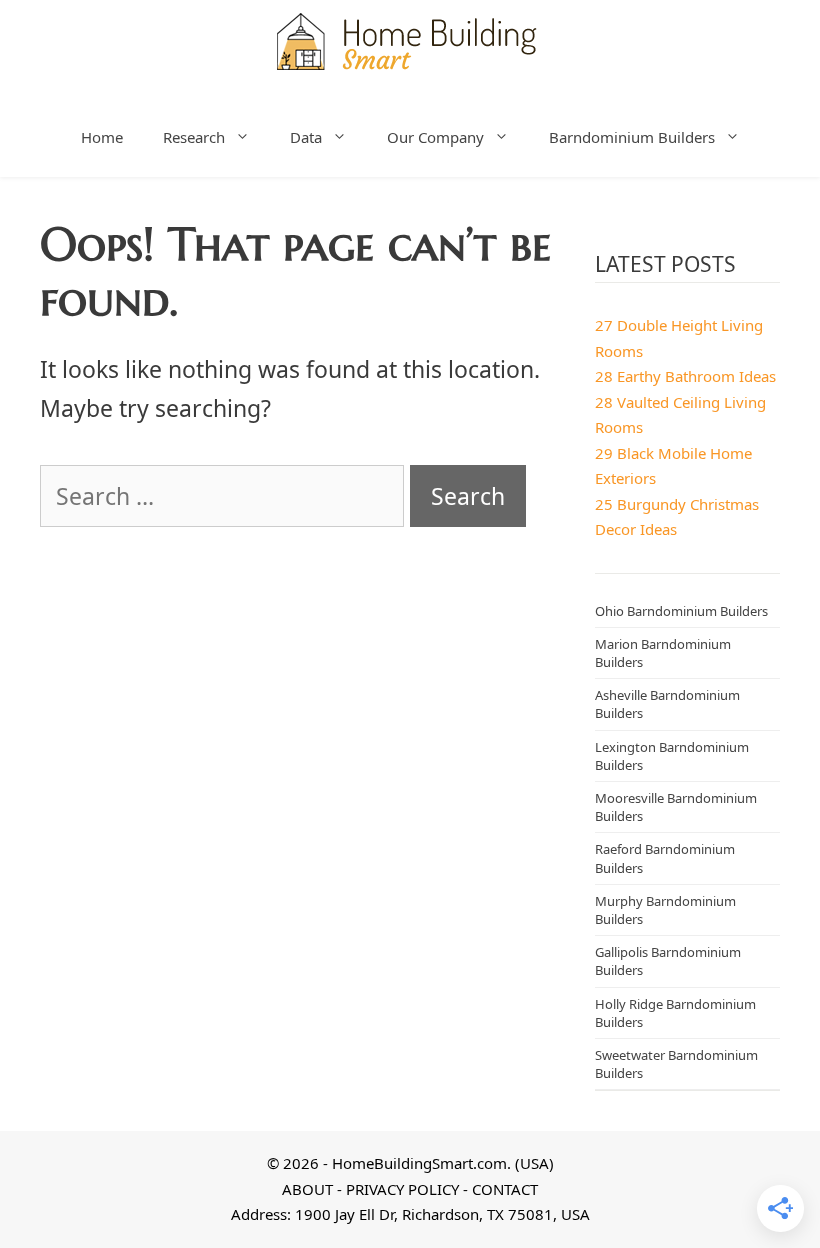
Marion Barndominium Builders (663, 653)
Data (306, 137)
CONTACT (505, 1189)
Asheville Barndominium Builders (667, 704)
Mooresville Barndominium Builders (676, 807)
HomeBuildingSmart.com (419, 1163)
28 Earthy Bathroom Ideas (685, 376)
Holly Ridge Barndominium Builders (675, 1013)
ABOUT (307, 1189)
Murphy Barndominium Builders (665, 910)
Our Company (435, 137)
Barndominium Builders (632, 137)
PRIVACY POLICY (402, 1189)
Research (194, 137)
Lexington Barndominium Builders (672, 756)
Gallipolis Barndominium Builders (668, 961)
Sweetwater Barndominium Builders (676, 1064)
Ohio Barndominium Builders (681, 611)
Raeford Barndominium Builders (665, 858)
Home (102, 137)
